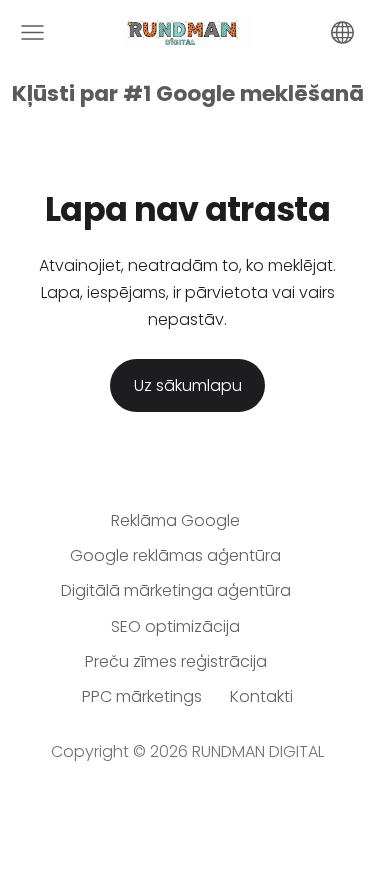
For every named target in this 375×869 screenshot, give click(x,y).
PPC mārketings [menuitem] (142, 696)
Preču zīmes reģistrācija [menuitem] (176, 661)
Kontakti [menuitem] (261, 696)
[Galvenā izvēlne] (32, 32)
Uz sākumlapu (188, 385)
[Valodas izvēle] (342, 32)
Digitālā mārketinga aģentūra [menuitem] (176, 590)
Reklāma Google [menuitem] (175, 520)
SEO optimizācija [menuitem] (175, 626)
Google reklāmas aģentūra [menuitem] (175, 555)
